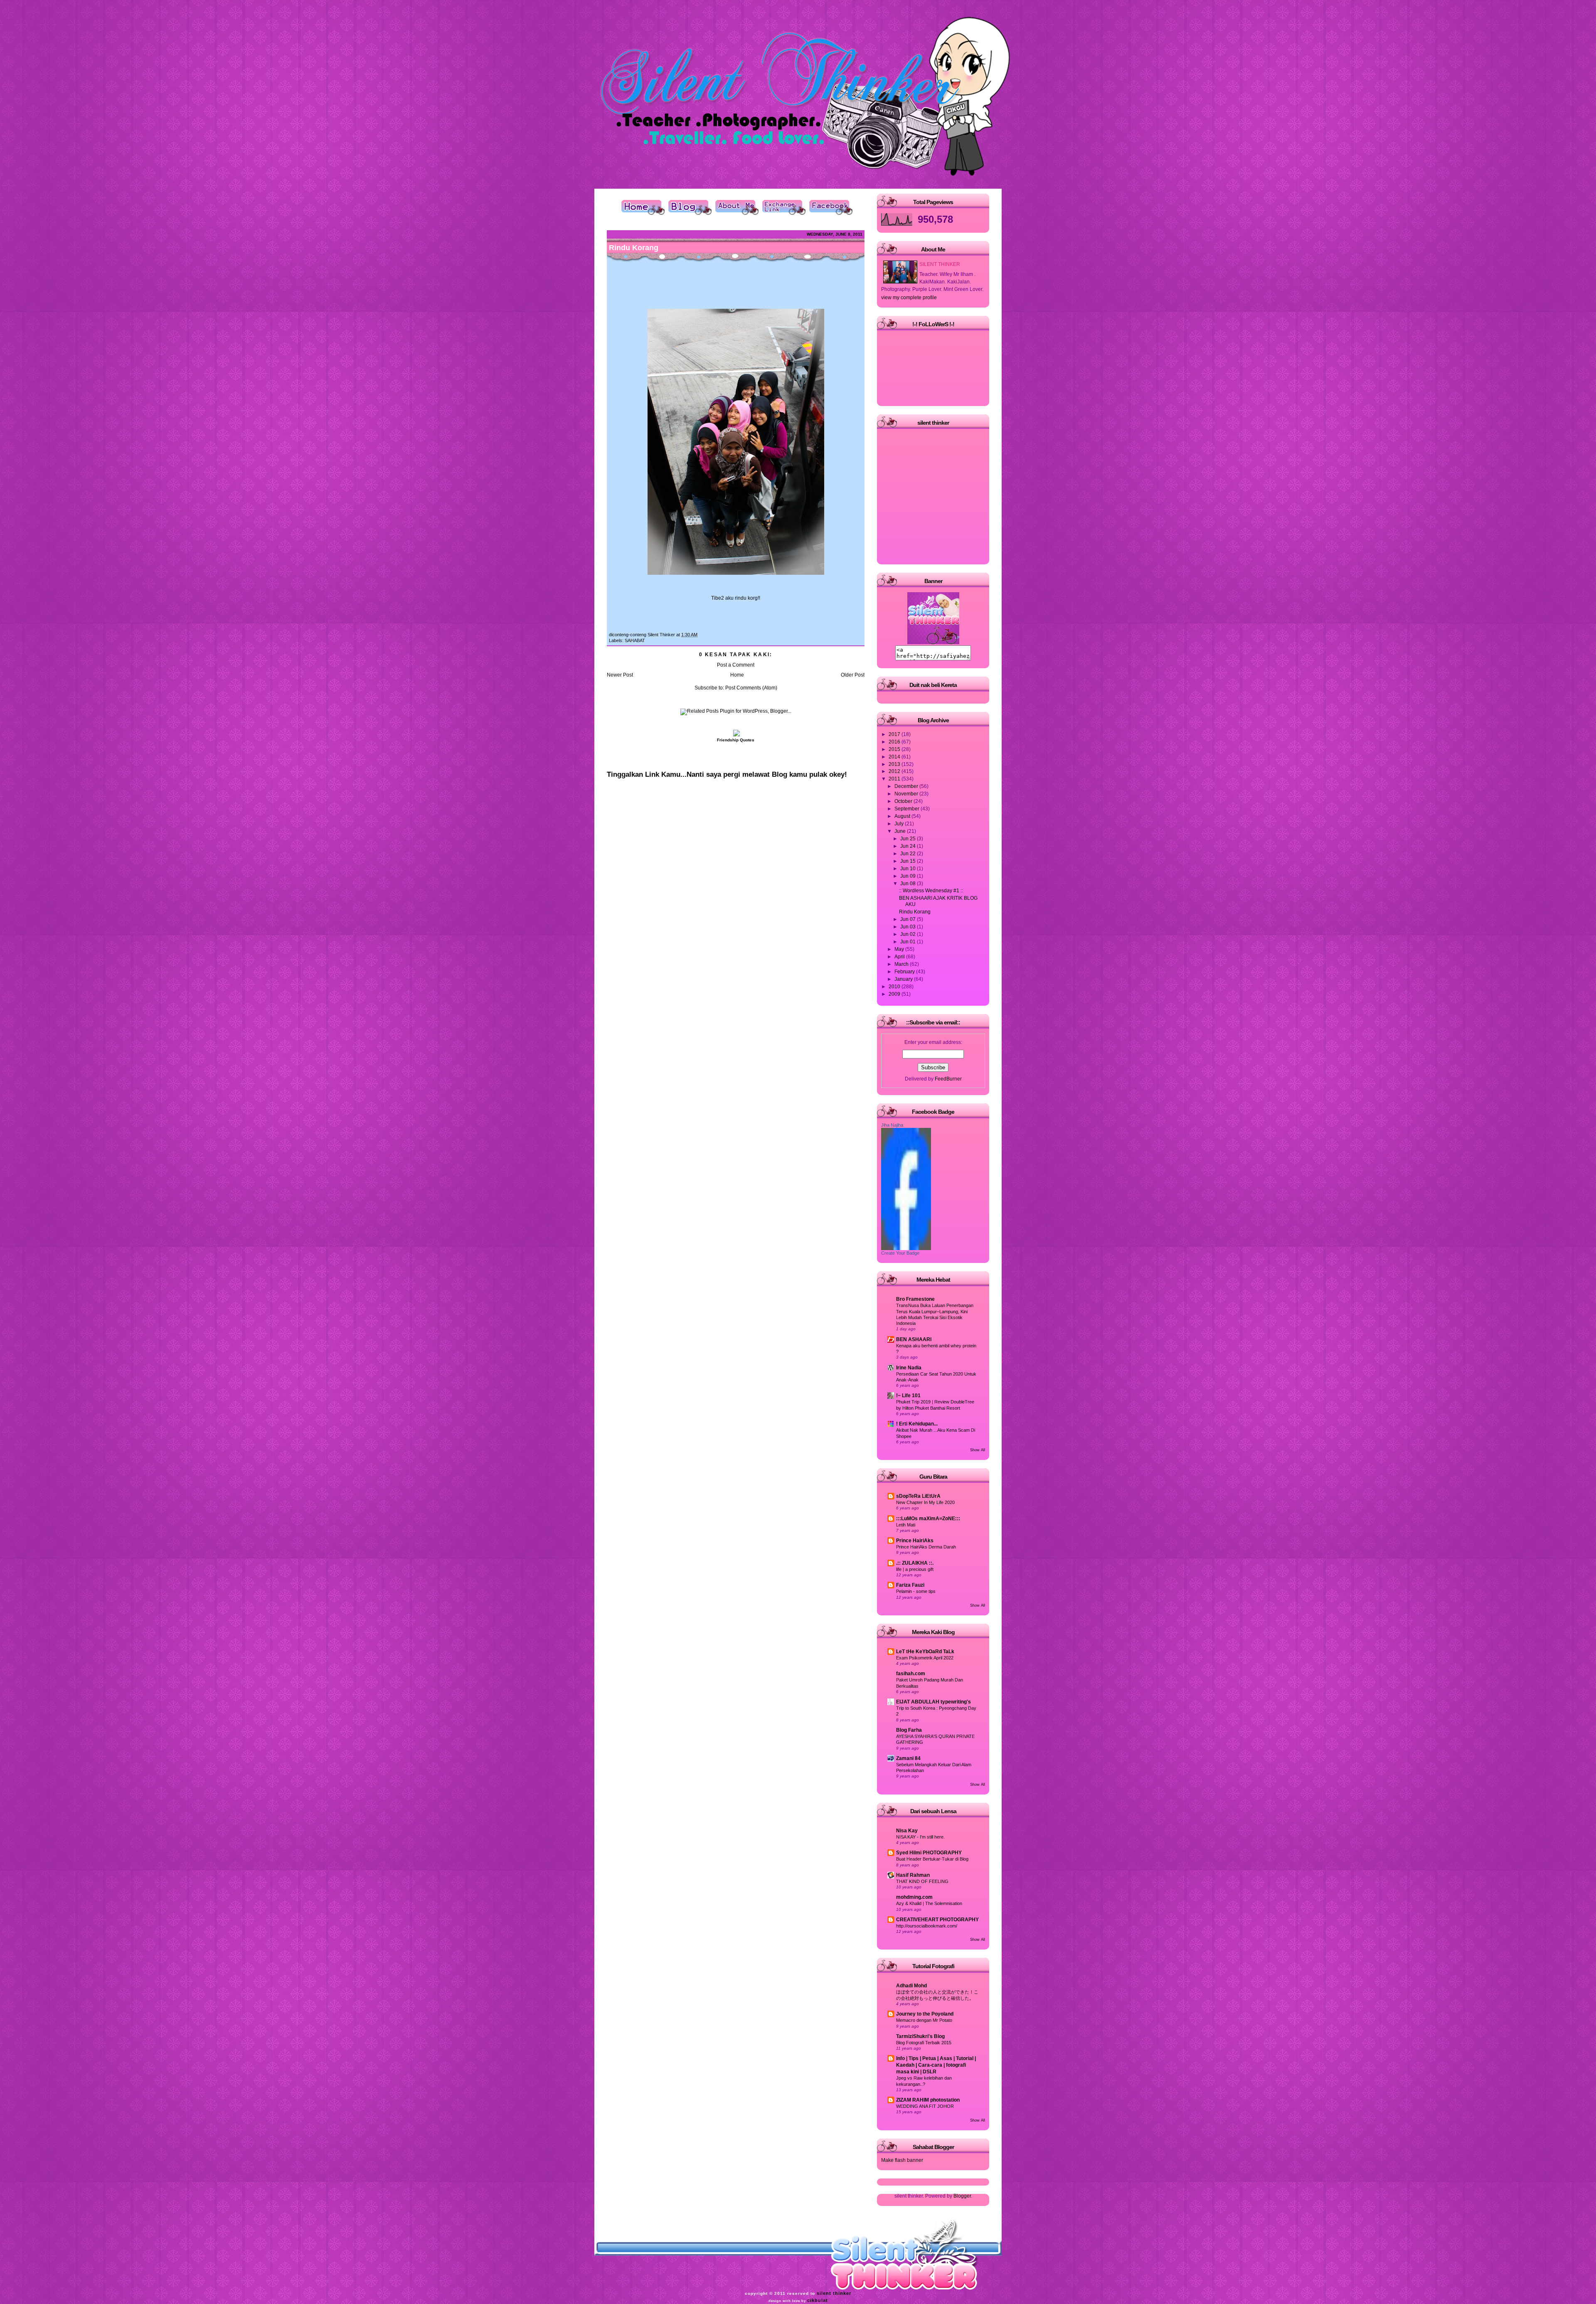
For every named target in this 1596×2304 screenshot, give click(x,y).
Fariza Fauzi (910, 1585)
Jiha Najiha (892, 1125)
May (900, 949)
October (904, 801)
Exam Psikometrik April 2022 (925, 1658)
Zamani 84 (908, 1758)
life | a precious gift (915, 1569)
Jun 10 (909, 869)
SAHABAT (635, 640)
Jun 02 (909, 934)
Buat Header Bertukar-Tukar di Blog (932, 1859)
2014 (895, 757)
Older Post (853, 675)
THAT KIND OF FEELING (922, 1881)
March (902, 964)
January (904, 979)
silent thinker (834, 2293)
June (901, 831)
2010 (895, 987)
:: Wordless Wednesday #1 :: (931, 891)
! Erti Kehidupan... (917, 1424)
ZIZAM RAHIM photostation (928, 2100)
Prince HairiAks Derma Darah (926, 1547)
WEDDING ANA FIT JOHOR (925, 2106)
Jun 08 (909, 884)
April (900, 957)
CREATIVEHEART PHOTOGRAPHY (937, 1920)
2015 (895, 749)
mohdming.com (914, 1897)
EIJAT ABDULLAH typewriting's (933, 1702)
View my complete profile (909, 298)
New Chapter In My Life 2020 (925, 1502)
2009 (895, 994)
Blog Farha (909, 1730)
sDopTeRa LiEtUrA (918, 1496)
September (908, 809)
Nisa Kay (907, 1831)
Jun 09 (909, 876)
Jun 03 (909, 927)
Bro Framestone (915, 1299)
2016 (895, 742)
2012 (895, 771)
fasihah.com (911, 1674)
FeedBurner (948, 1079)
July (900, 824)
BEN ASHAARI (914, 1339)
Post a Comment (736, 665)
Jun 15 (909, 861)
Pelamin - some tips (916, 1591)
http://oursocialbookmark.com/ (927, 1926)
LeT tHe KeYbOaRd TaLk (925, 1652)
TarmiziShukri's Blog (920, 2036)
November (907, 794)
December (907, 786)
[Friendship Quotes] (736, 735)
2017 (895, 734)
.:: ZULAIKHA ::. (915, 1563)
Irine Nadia (909, 1368)
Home (737, 675)
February (905, 972)
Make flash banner (902, 2160)
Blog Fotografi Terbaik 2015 (924, 2043)
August (903, 816)
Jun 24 (909, 846)
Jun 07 (909, 919)
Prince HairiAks (915, 1541)
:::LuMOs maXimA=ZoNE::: (928, 1519)
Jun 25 (909, 839)
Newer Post (620, 675)
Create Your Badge (900, 1253)
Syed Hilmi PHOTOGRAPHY (929, 1853)
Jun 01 (909, 942)
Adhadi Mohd (911, 1986)
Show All (978, 1450)
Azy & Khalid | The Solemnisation (929, 1903)
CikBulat (818, 2300)
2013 (895, 764)
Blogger (962, 2196)
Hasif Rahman (913, 1875)
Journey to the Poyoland (925, 2014)
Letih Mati (906, 1525)
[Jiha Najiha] (906, 1248)
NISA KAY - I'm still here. (920, 1837)
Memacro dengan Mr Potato (924, 2020)
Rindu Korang (634, 248)
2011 (895, 779)
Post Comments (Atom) (751, 688)
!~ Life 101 (908, 1396)
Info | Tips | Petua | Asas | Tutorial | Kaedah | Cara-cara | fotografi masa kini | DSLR (936, 2065)
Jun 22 (909, 854)
